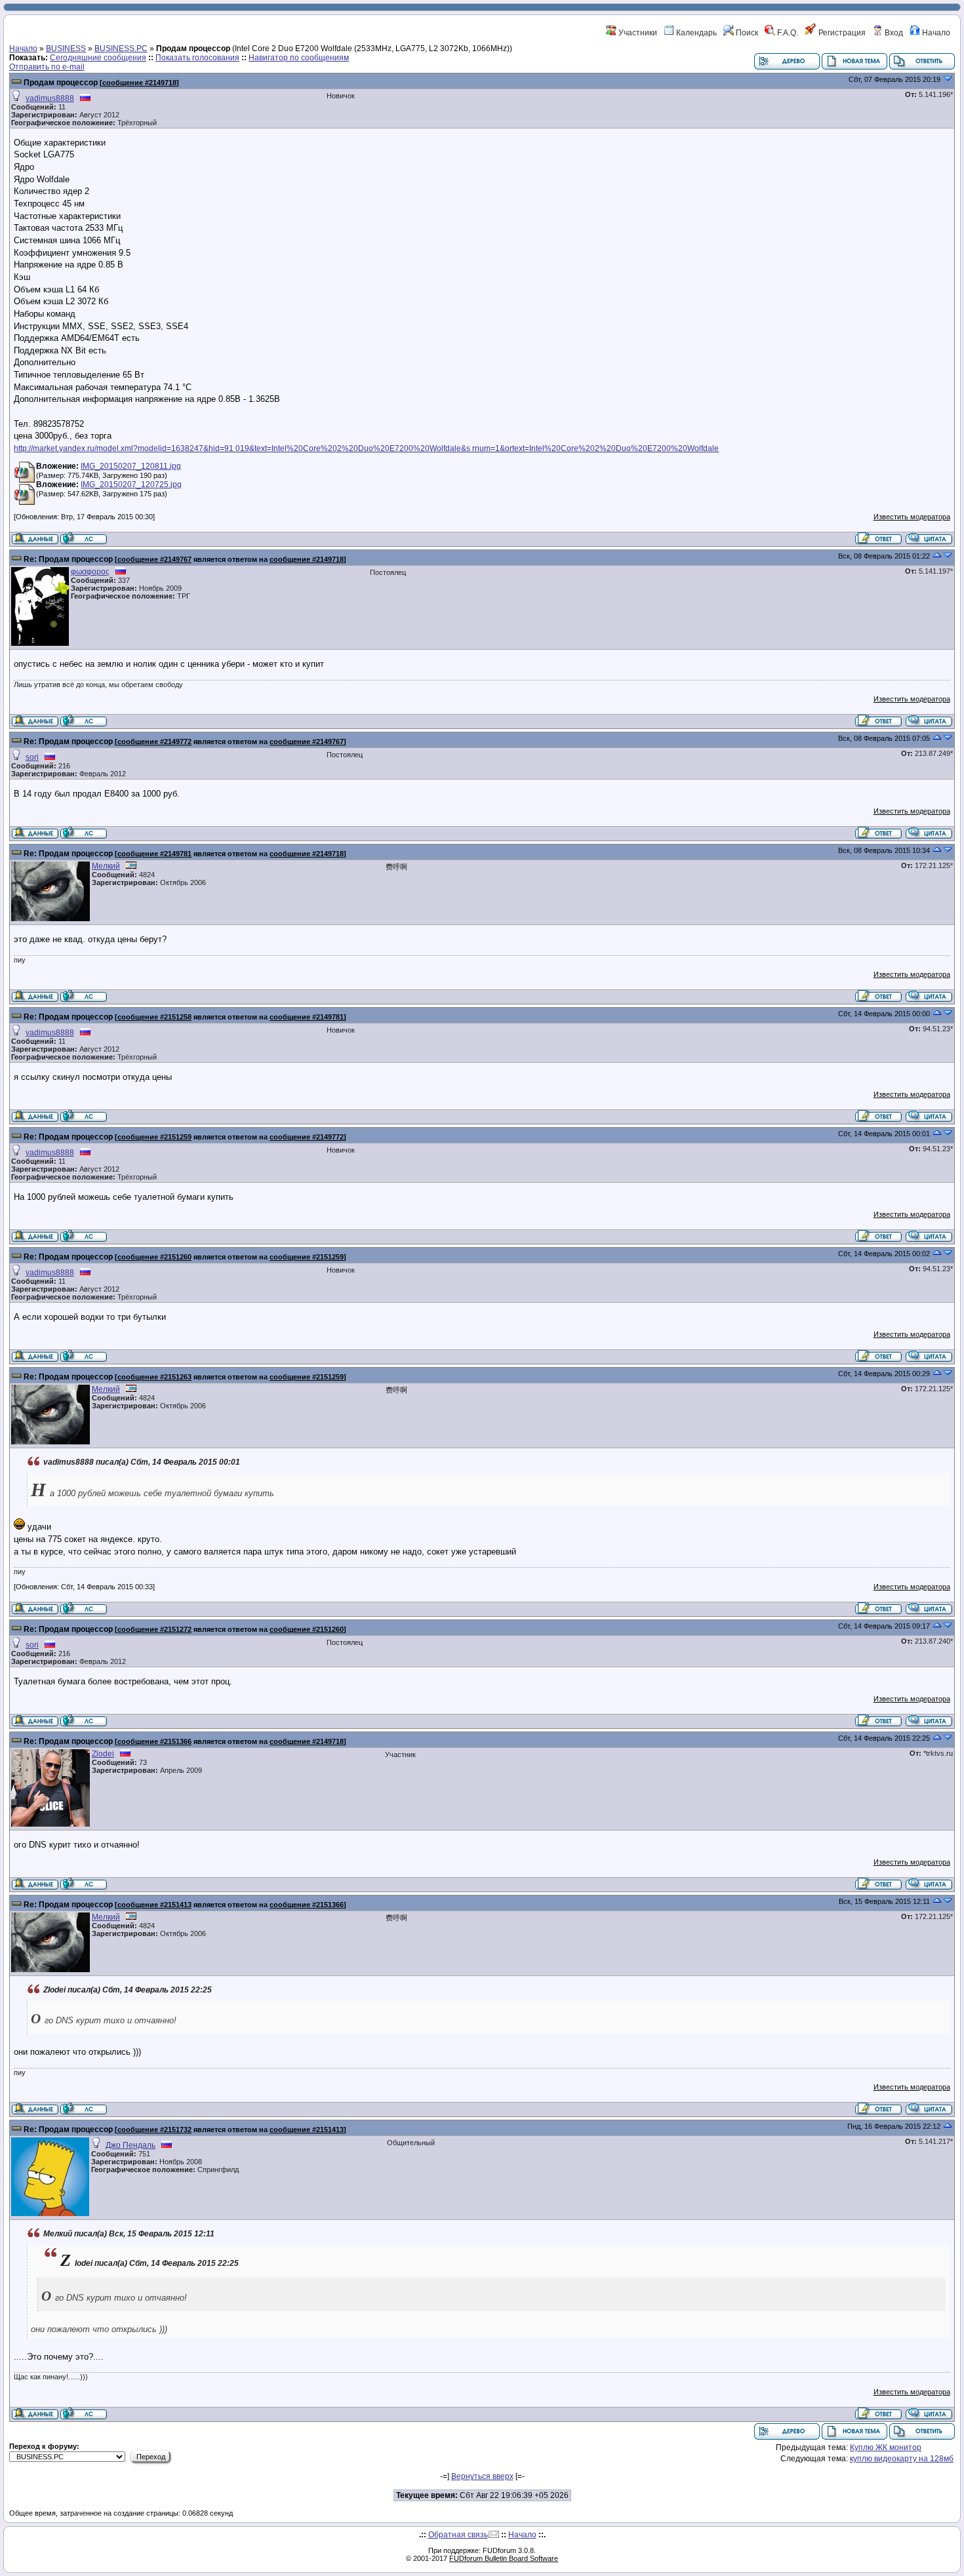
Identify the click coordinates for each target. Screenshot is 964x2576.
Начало (935, 33)
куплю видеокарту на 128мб (902, 2459)
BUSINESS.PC (121, 49)
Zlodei (103, 1754)
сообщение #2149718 (139, 83)
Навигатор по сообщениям (299, 58)
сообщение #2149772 (154, 742)
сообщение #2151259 (154, 1137)
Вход (893, 33)
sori (32, 757)
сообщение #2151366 (154, 1741)
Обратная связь (458, 2535)
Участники (637, 33)
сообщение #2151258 (154, 1017)
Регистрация (841, 33)
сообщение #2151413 (154, 1905)
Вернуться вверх (482, 2476)
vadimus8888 (50, 98)
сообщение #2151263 (154, 1377)
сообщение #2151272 (154, 1629)
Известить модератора (912, 517)
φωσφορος (90, 572)
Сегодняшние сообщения (98, 58)
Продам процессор (62, 83)
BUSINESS (66, 49)
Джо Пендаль (131, 2145)
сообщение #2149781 (154, 854)
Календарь (695, 33)
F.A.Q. (787, 33)
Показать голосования (197, 58)
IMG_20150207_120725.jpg (131, 485)
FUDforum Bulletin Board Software (504, 2558)
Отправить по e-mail (47, 67)
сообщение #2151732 (154, 2130)
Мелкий (106, 866)
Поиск (746, 33)
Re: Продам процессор (69, 559)
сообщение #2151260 (154, 1257)
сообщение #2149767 (154, 559)
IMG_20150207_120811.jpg (131, 466)
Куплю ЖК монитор (886, 2447)
